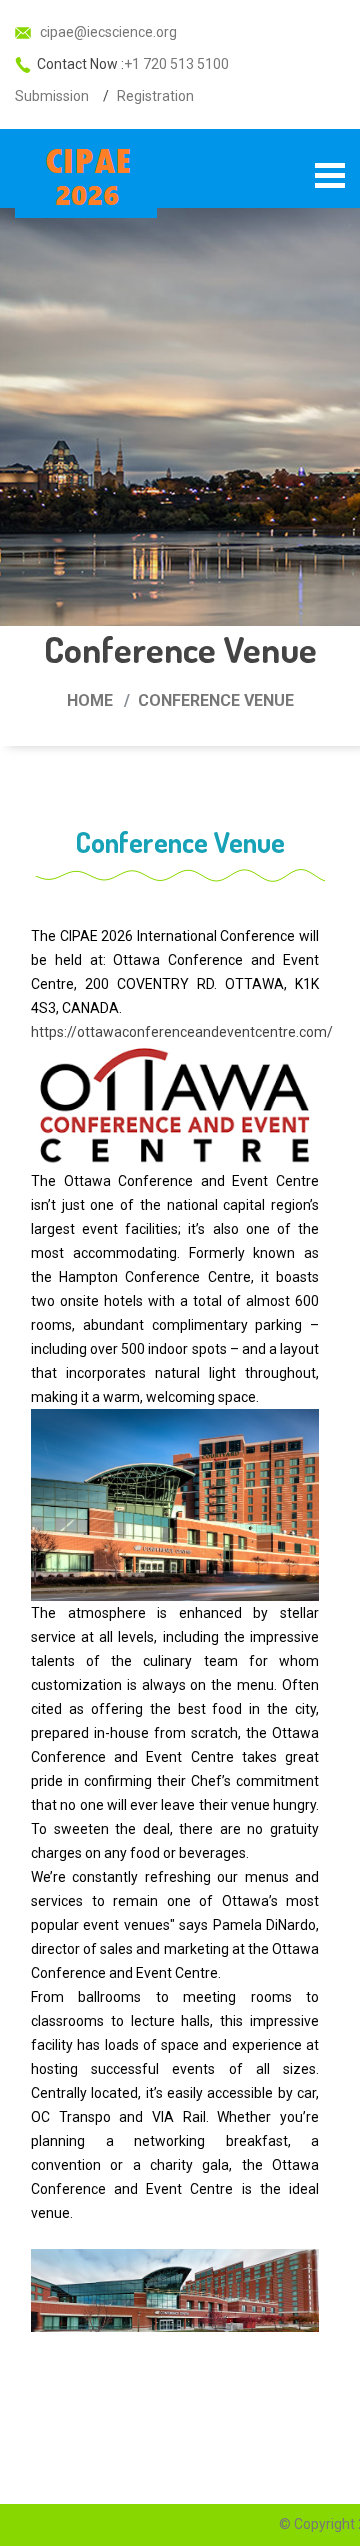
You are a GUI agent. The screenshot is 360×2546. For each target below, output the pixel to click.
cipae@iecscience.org (107, 32)
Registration (155, 96)
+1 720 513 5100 (176, 64)
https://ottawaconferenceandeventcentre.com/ (182, 1032)
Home (90, 700)
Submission (52, 96)
